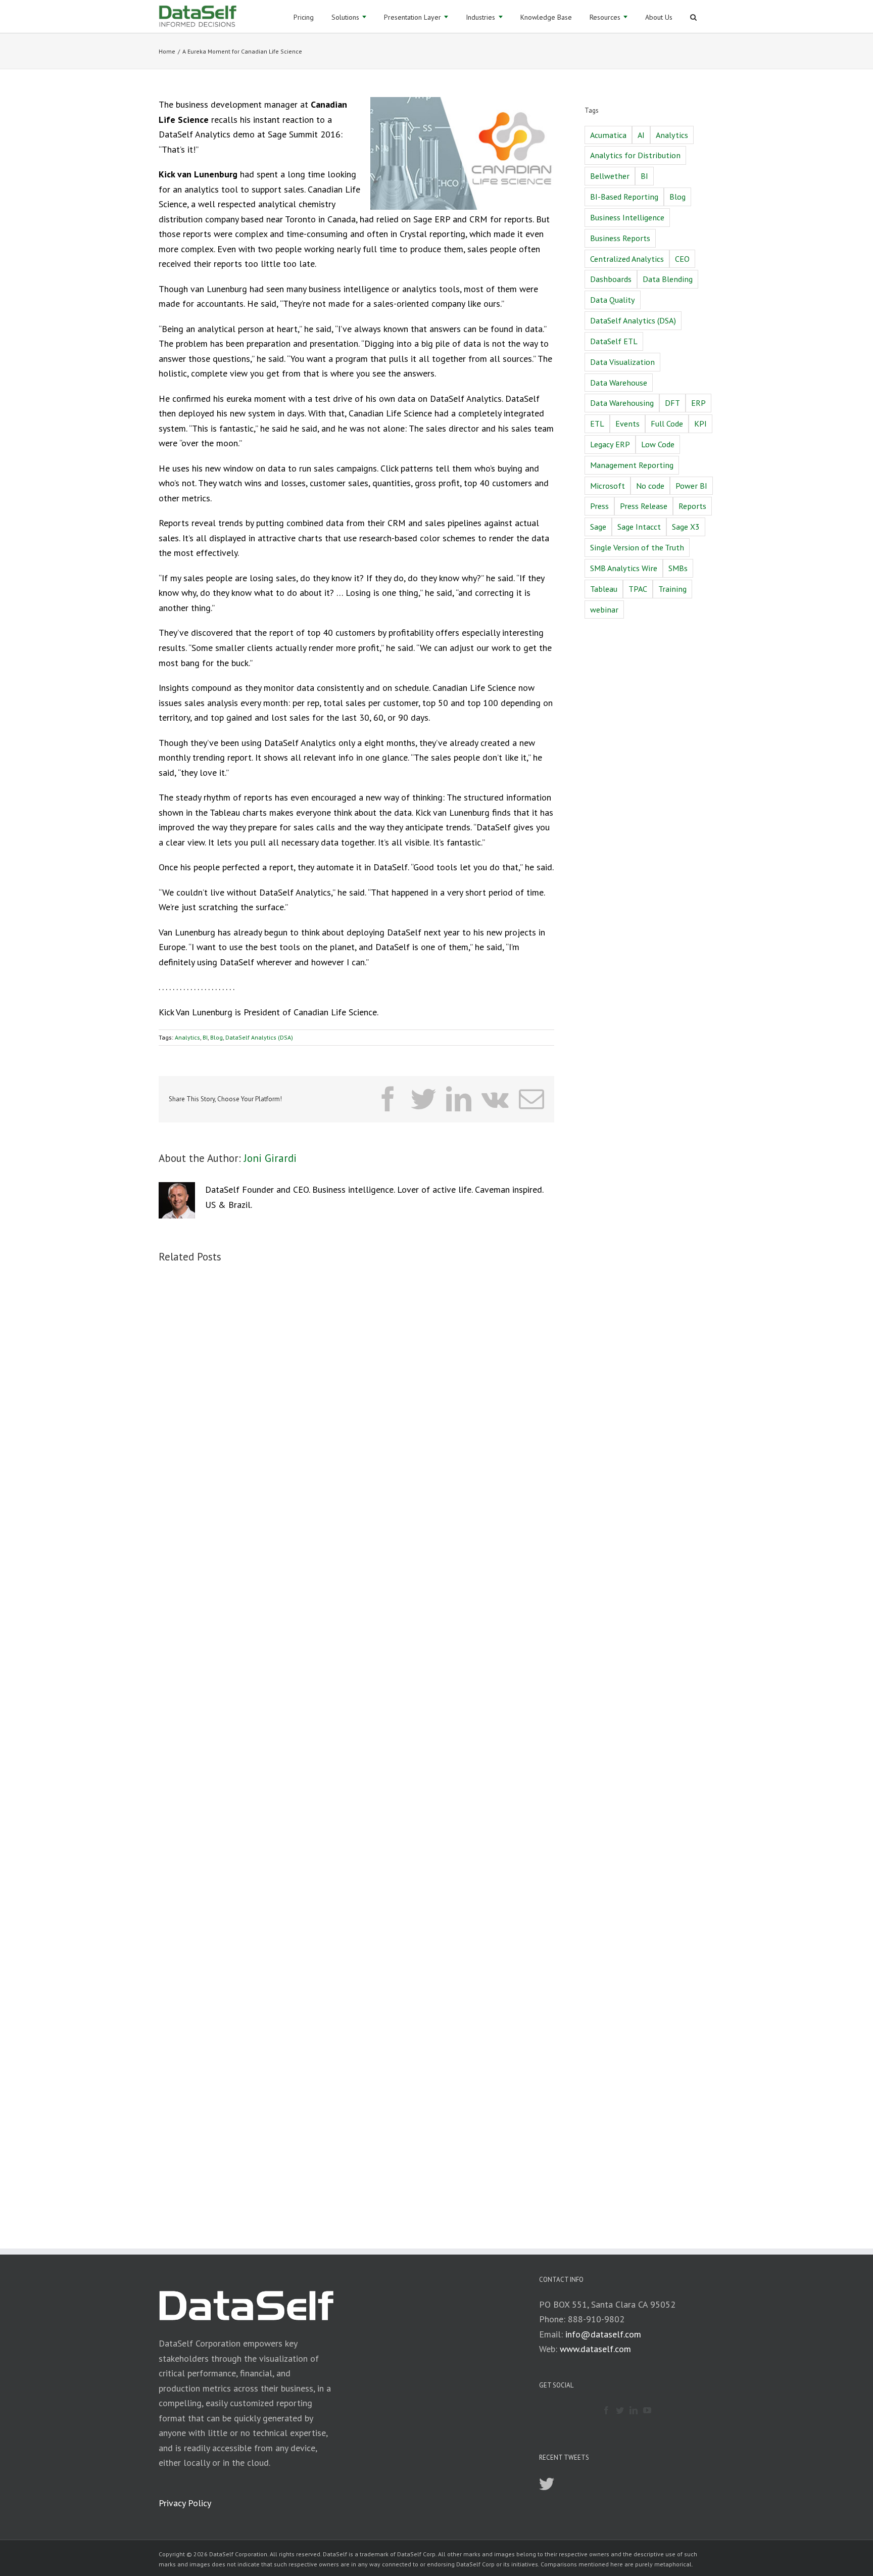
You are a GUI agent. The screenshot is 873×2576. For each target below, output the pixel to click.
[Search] (693, 16)
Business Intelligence (627, 217)
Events (627, 424)
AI (641, 135)
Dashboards (611, 279)
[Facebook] (606, 2410)
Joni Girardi (270, 1158)
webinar (604, 610)
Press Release (644, 506)
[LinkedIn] (634, 2410)
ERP (698, 403)
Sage (598, 527)
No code (650, 486)
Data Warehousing (622, 403)
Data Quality (613, 300)
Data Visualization (622, 362)
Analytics (187, 1037)
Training (672, 589)
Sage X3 (686, 527)
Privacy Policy (185, 2503)
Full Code (667, 424)
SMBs (678, 568)
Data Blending (668, 279)
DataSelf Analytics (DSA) (259, 1037)
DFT (672, 403)
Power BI (691, 486)
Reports (692, 506)
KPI (700, 424)
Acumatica (608, 135)
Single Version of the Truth (637, 547)
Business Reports (620, 238)
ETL (597, 424)
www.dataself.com (595, 2349)
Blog (216, 1037)
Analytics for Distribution (635, 155)
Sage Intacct (639, 527)
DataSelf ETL (614, 341)
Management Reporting (632, 465)
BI (205, 1037)
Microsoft (608, 486)
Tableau (604, 589)
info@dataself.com (603, 2334)
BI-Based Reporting (624, 197)
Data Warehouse (619, 383)
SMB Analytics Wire (624, 568)
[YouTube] (647, 2410)
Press (599, 506)
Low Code (658, 444)
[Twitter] (620, 2410)
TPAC (638, 589)
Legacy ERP (610, 444)
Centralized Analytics (627, 259)
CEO (682, 259)
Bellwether (610, 176)
